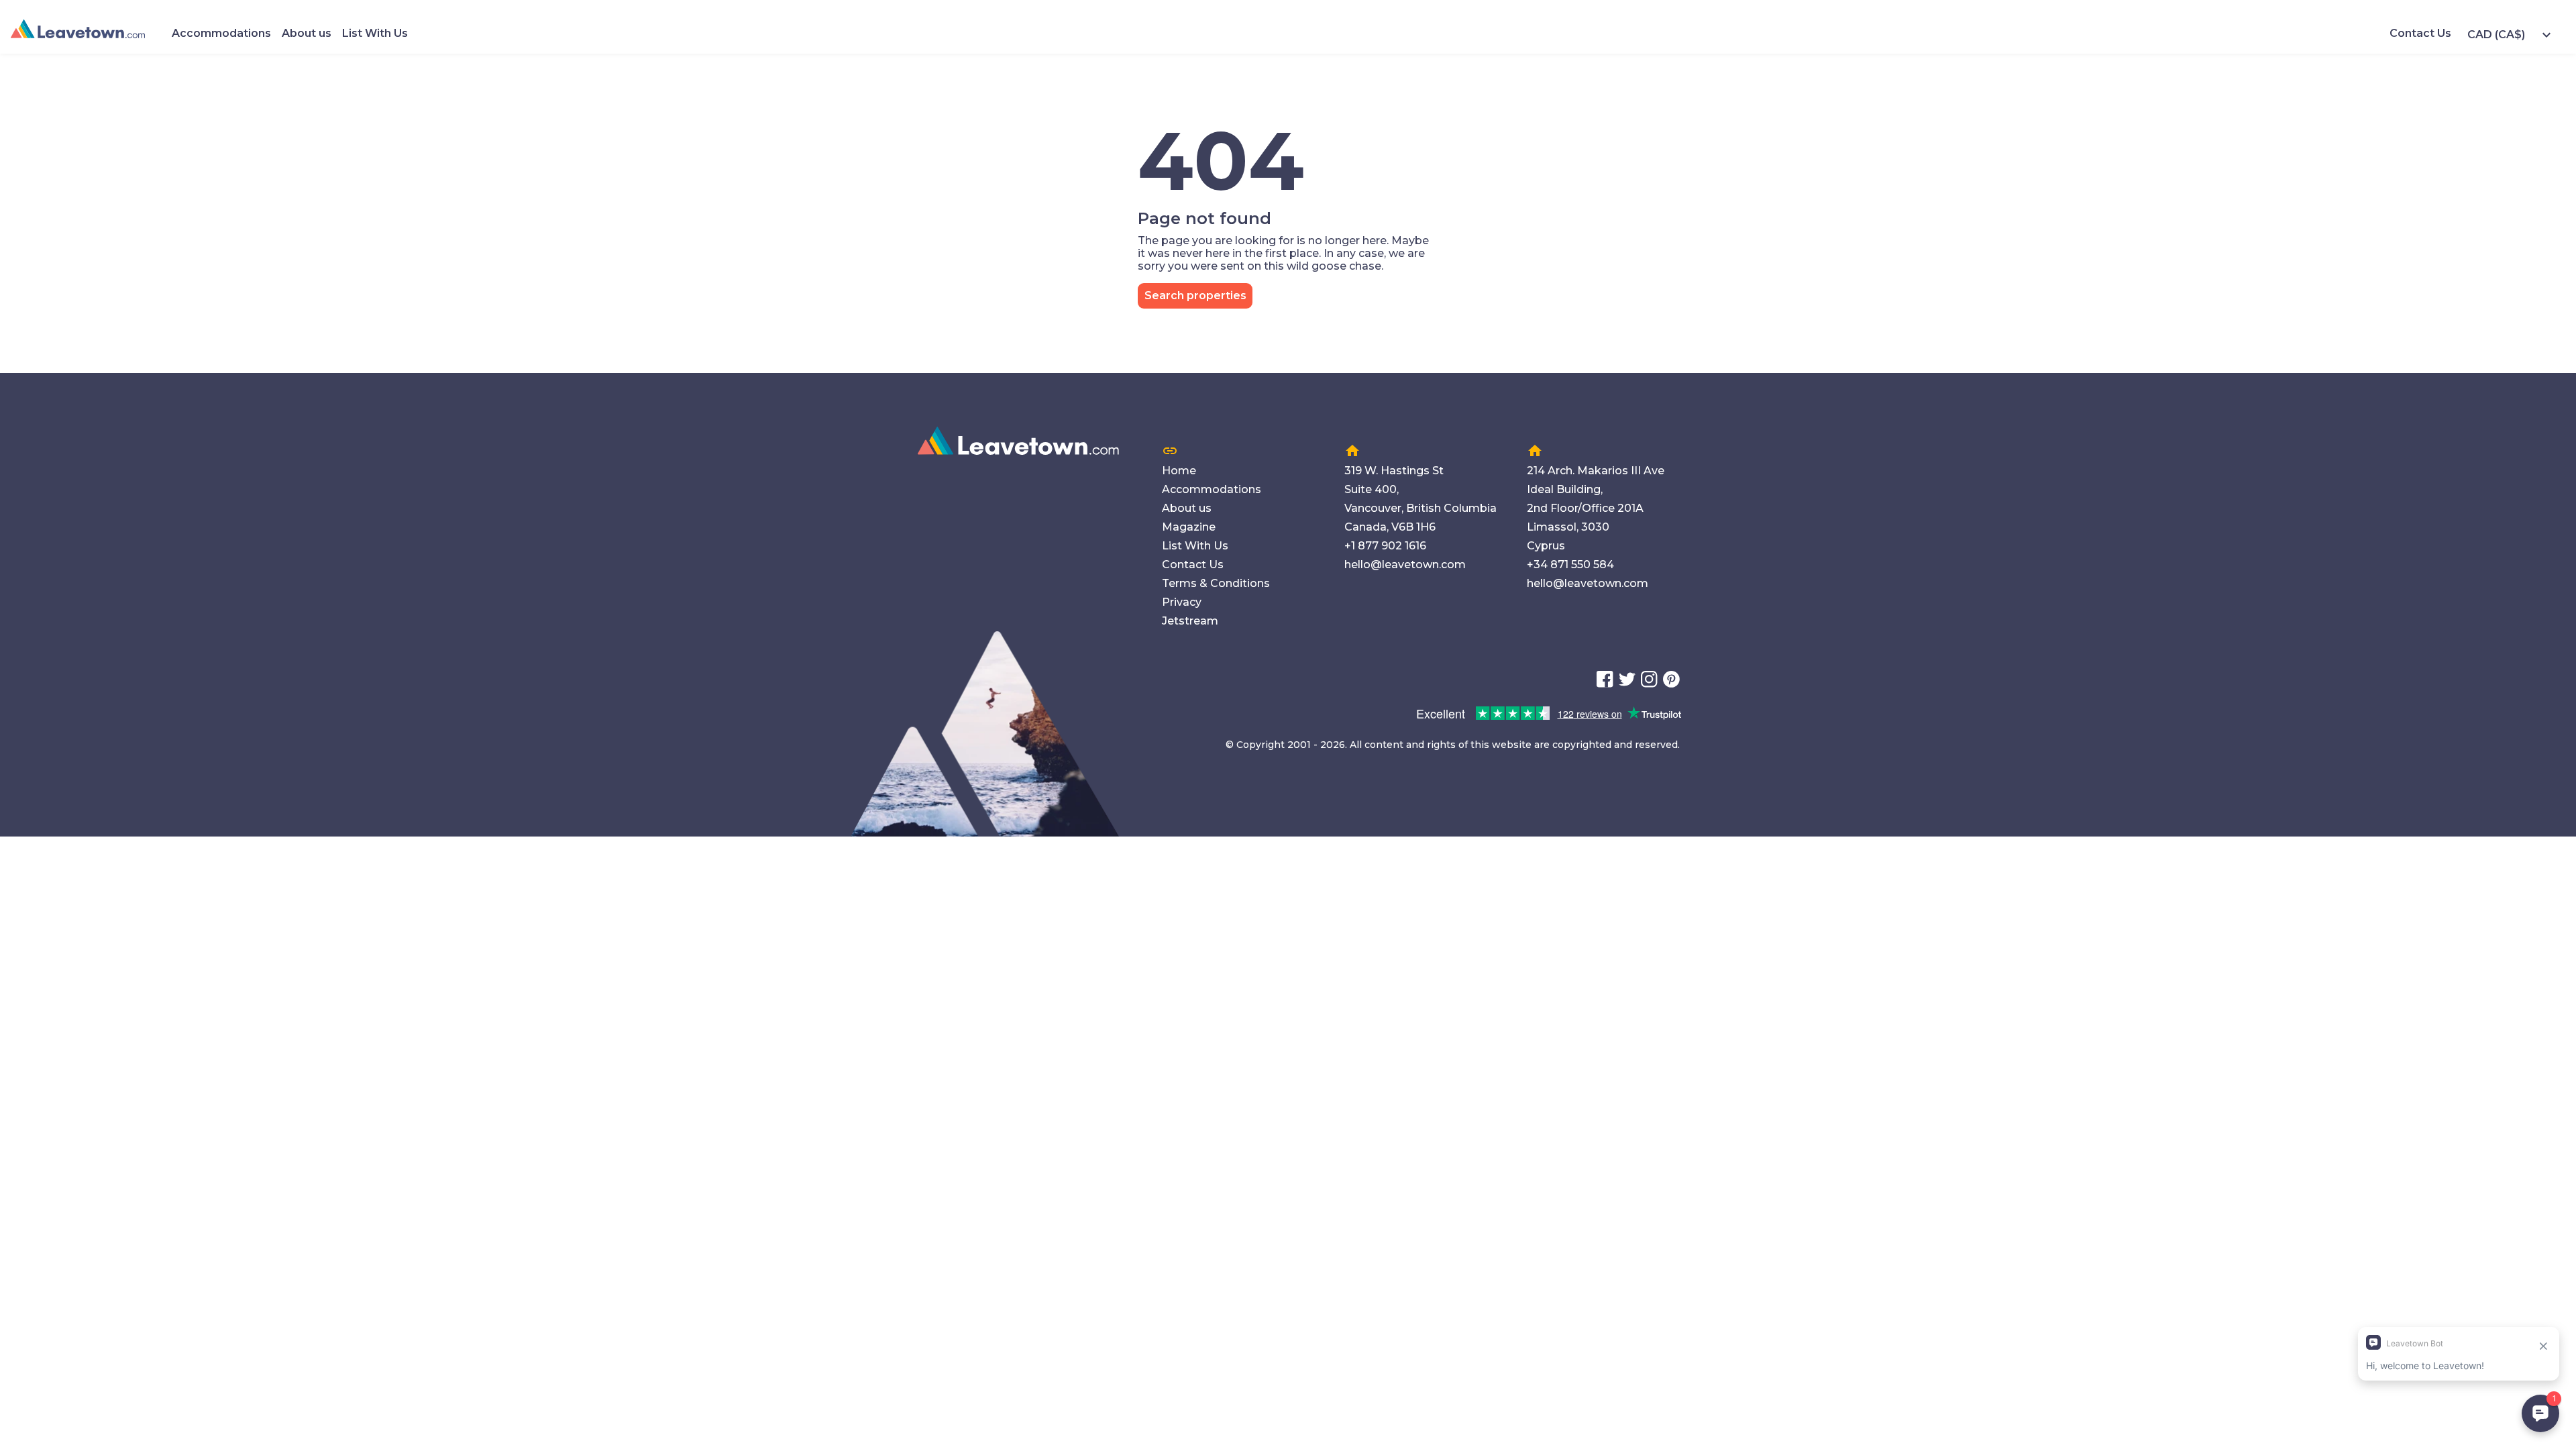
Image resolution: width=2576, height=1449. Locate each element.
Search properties (1195, 296)
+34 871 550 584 (1570, 565)
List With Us (375, 33)
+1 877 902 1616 (1385, 546)
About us (307, 33)
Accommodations (221, 33)
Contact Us (2420, 33)
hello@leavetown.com (1405, 565)
